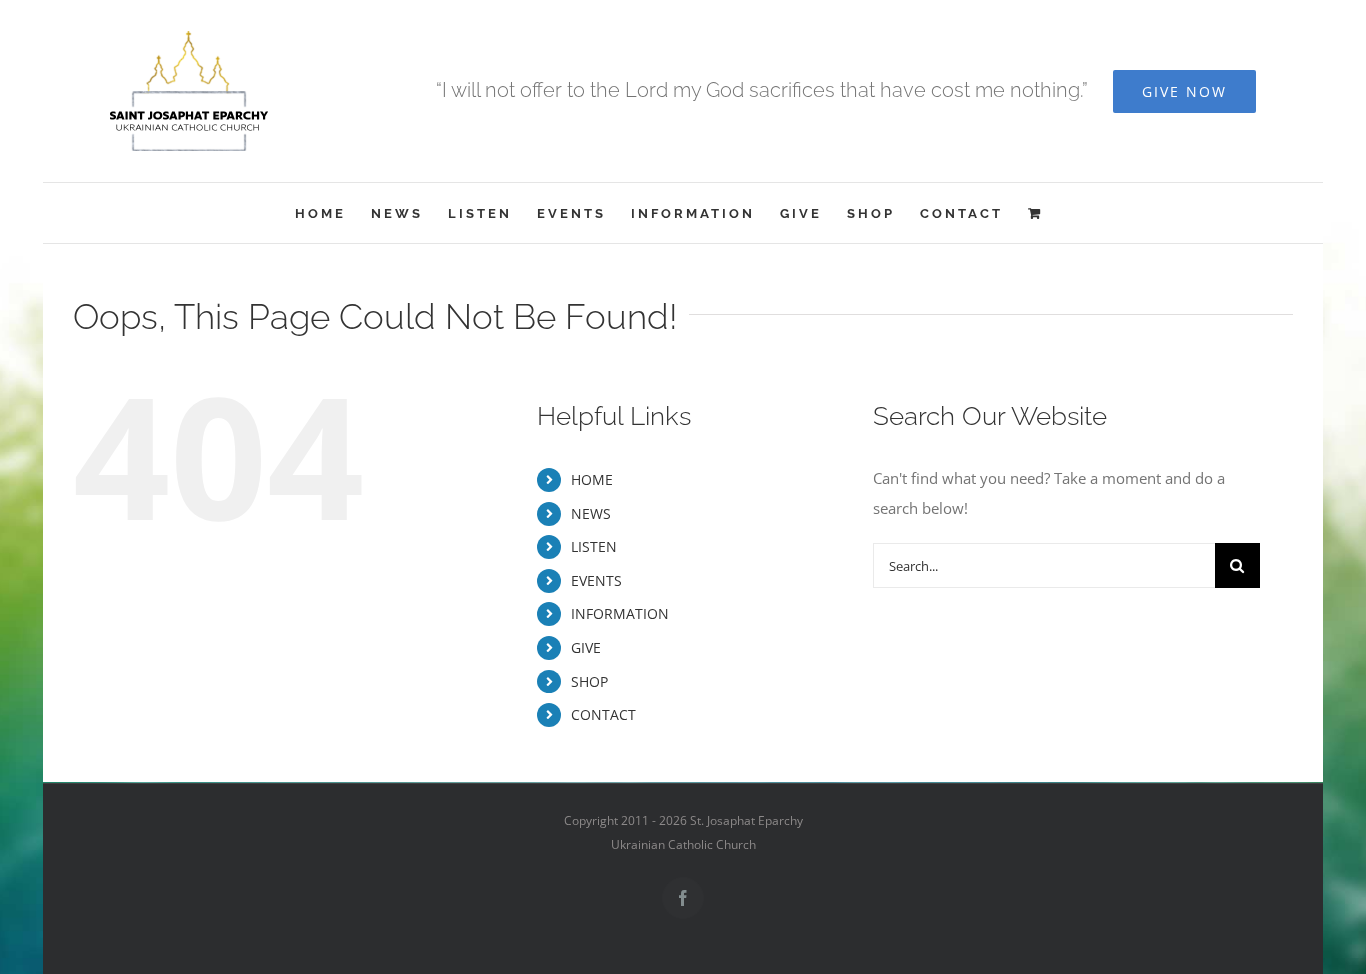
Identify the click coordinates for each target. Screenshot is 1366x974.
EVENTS (596, 580)
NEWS (591, 513)
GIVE (586, 647)
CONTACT (603, 714)
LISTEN (594, 546)
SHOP (589, 681)
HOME (592, 479)
